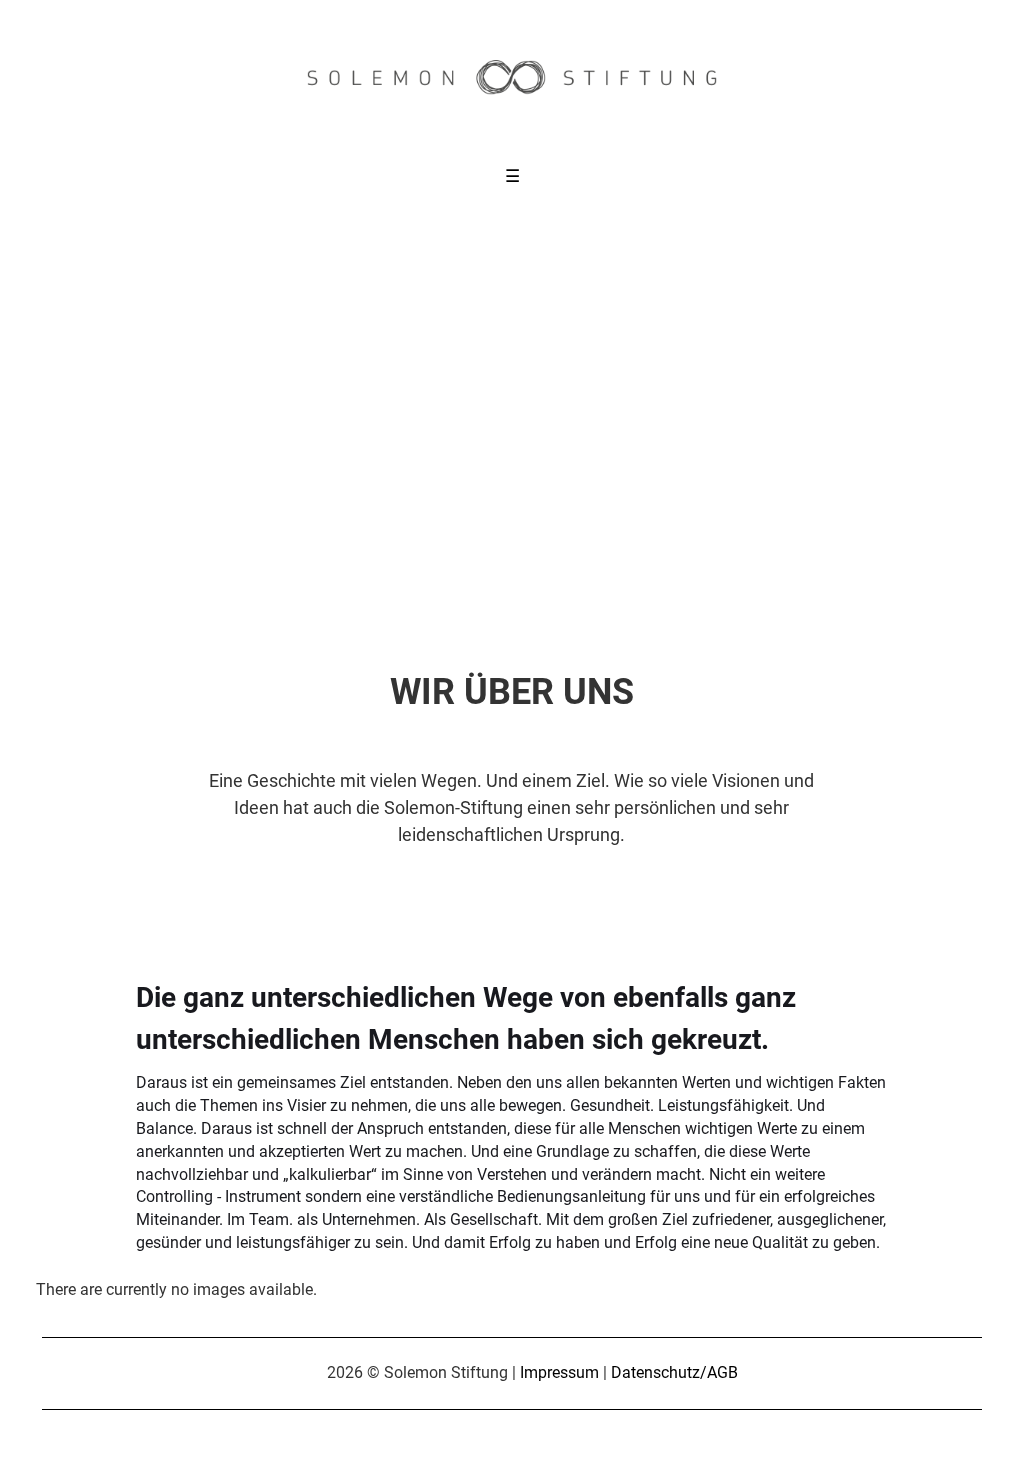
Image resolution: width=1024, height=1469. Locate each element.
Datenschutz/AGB (674, 1372)
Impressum (559, 1372)
